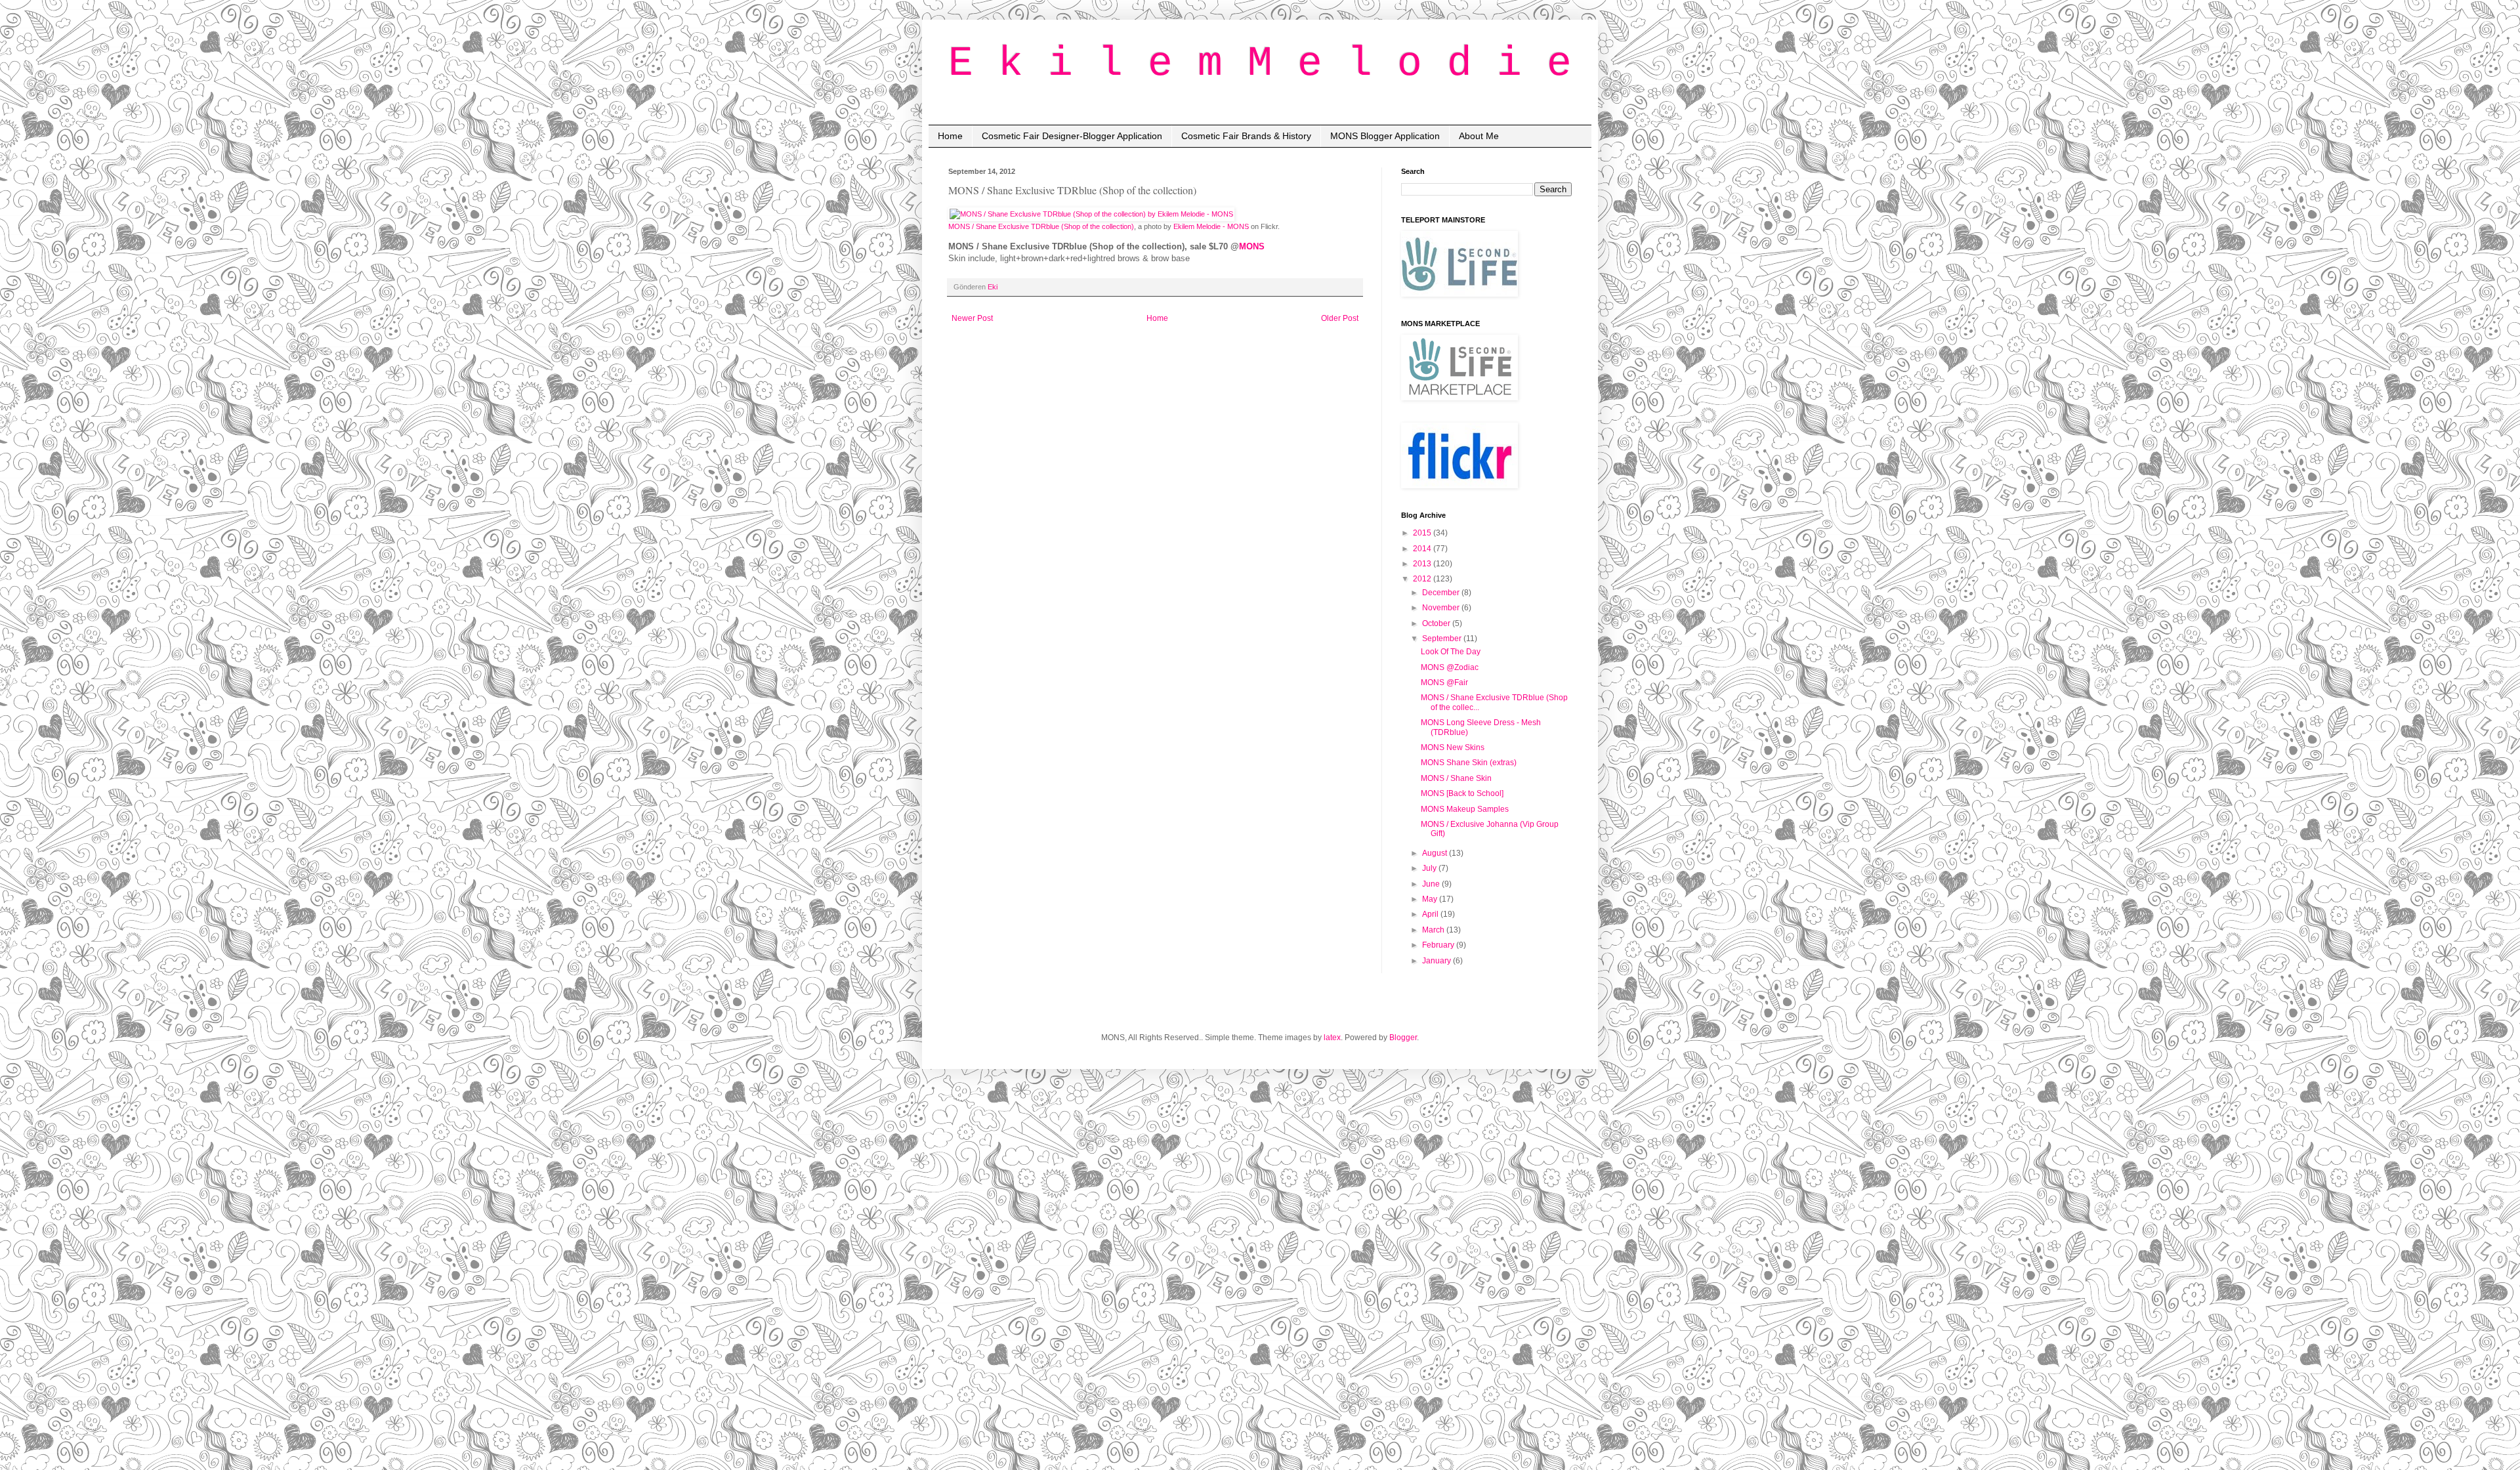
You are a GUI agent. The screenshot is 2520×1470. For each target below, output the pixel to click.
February (1439, 945)
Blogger (1403, 1038)
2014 (1423, 549)
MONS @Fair (1444, 682)
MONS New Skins (1453, 747)
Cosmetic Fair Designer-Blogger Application (1072, 136)
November (1442, 608)
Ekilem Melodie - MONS (1211, 226)
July (1430, 868)
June (1432, 884)
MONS (1252, 246)
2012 (1423, 579)
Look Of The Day (1451, 652)
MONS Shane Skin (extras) (1469, 763)
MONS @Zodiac (1450, 667)
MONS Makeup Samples (1465, 809)
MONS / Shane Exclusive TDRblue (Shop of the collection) (1041, 226)
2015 (1423, 533)
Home (950, 136)
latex (1332, 1038)
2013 (1423, 564)
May (1431, 899)
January (1438, 961)
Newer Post (972, 318)
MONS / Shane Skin (1456, 778)
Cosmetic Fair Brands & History (1246, 136)
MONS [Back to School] (1462, 793)
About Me (1479, 136)
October (1437, 623)
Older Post (1340, 318)
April (1431, 914)
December (1442, 593)
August (1436, 853)
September (1443, 639)
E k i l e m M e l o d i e (1260, 64)
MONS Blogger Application (1385, 136)
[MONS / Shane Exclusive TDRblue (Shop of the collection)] (1091, 214)
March (1434, 930)
